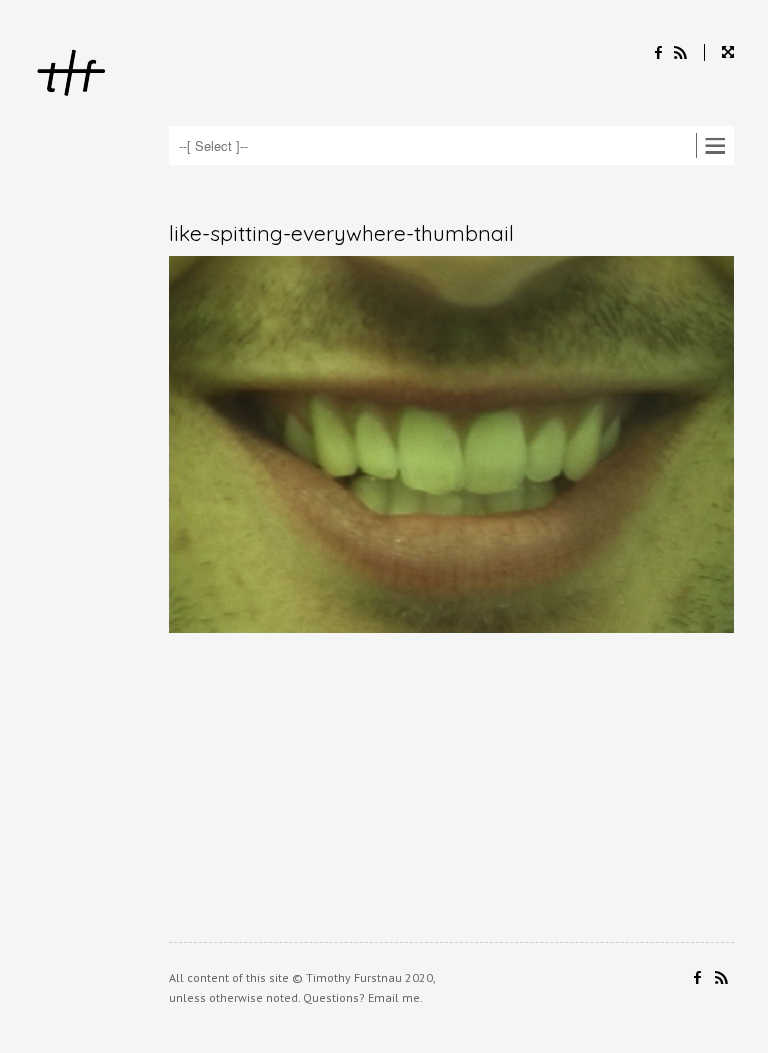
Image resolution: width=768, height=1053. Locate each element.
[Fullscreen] (719, 52)
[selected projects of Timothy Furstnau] (71, 75)
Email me (394, 997)
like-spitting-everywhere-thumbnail (341, 233)
